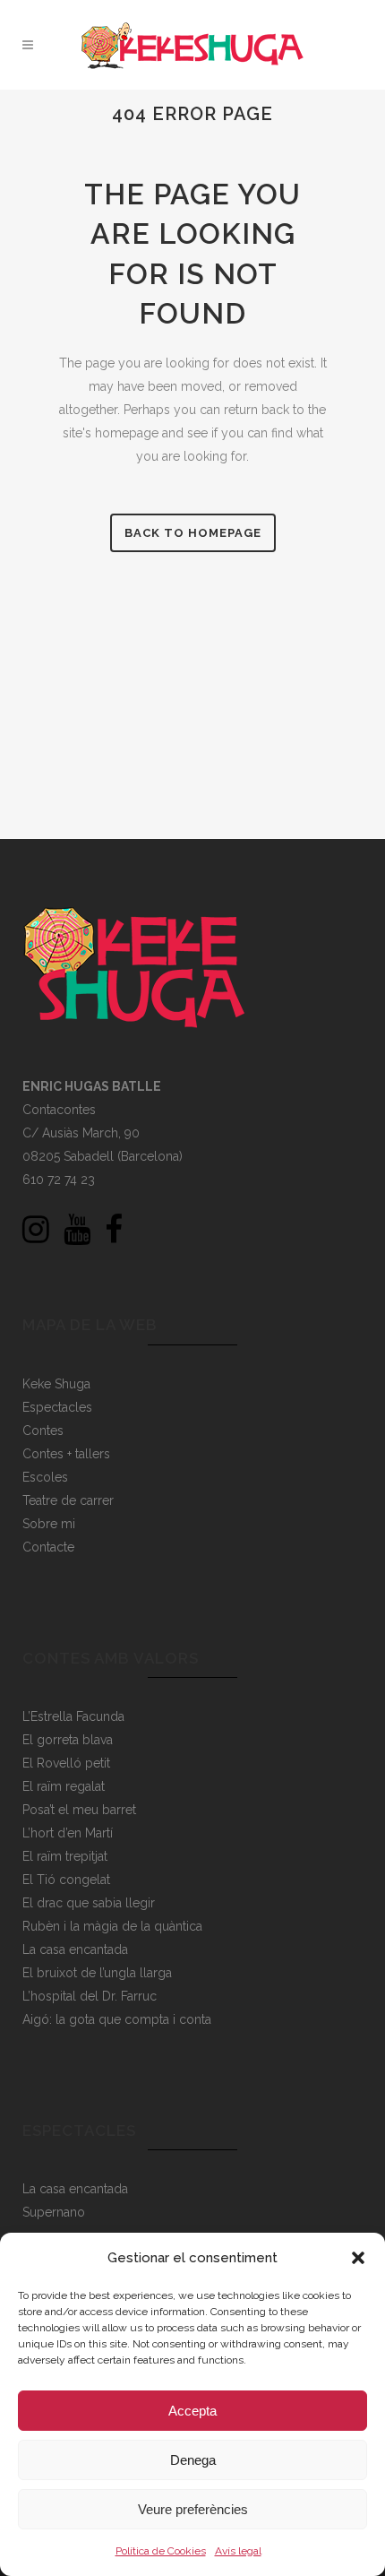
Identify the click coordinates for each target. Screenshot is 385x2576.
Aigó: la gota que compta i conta (117, 2019)
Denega (193, 2460)
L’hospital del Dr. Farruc (90, 1996)
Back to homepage (193, 533)
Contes (43, 1431)
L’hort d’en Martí (68, 1833)
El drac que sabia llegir (89, 1903)
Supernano (54, 2212)
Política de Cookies (161, 2551)
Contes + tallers (66, 1454)
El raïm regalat (64, 1786)
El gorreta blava (68, 1740)
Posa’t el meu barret (79, 1810)
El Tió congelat (66, 1880)
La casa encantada (75, 1949)
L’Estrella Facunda (73, 1716)
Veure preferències (193, 2509)
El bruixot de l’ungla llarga (97, 1973)
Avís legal (238, 2551)
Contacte (48, 1547)
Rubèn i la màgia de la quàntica (112, 1926)
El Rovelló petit (66, 1763)
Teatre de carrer (68, 1500)
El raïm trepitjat (65, 1856)
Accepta (192, 2411)
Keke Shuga (56, 1384)
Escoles (45, 1477)
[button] (358, 2258)
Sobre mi (49, 1524)
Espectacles (57, 1407)
